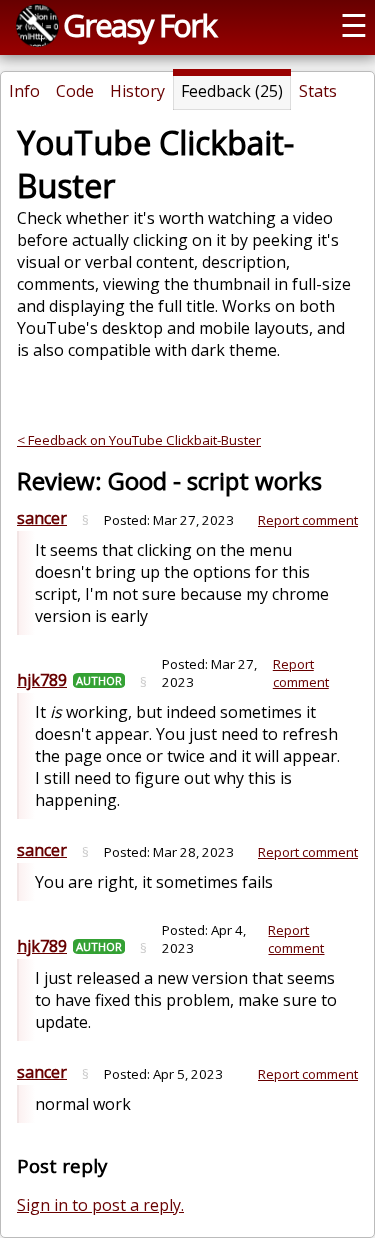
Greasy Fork (139, 25)
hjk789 (42, 680)
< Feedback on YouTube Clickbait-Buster (139, 440)
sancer (42, 518)
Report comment (308, 520)
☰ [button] (354, 25)
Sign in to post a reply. (100, 1205)
